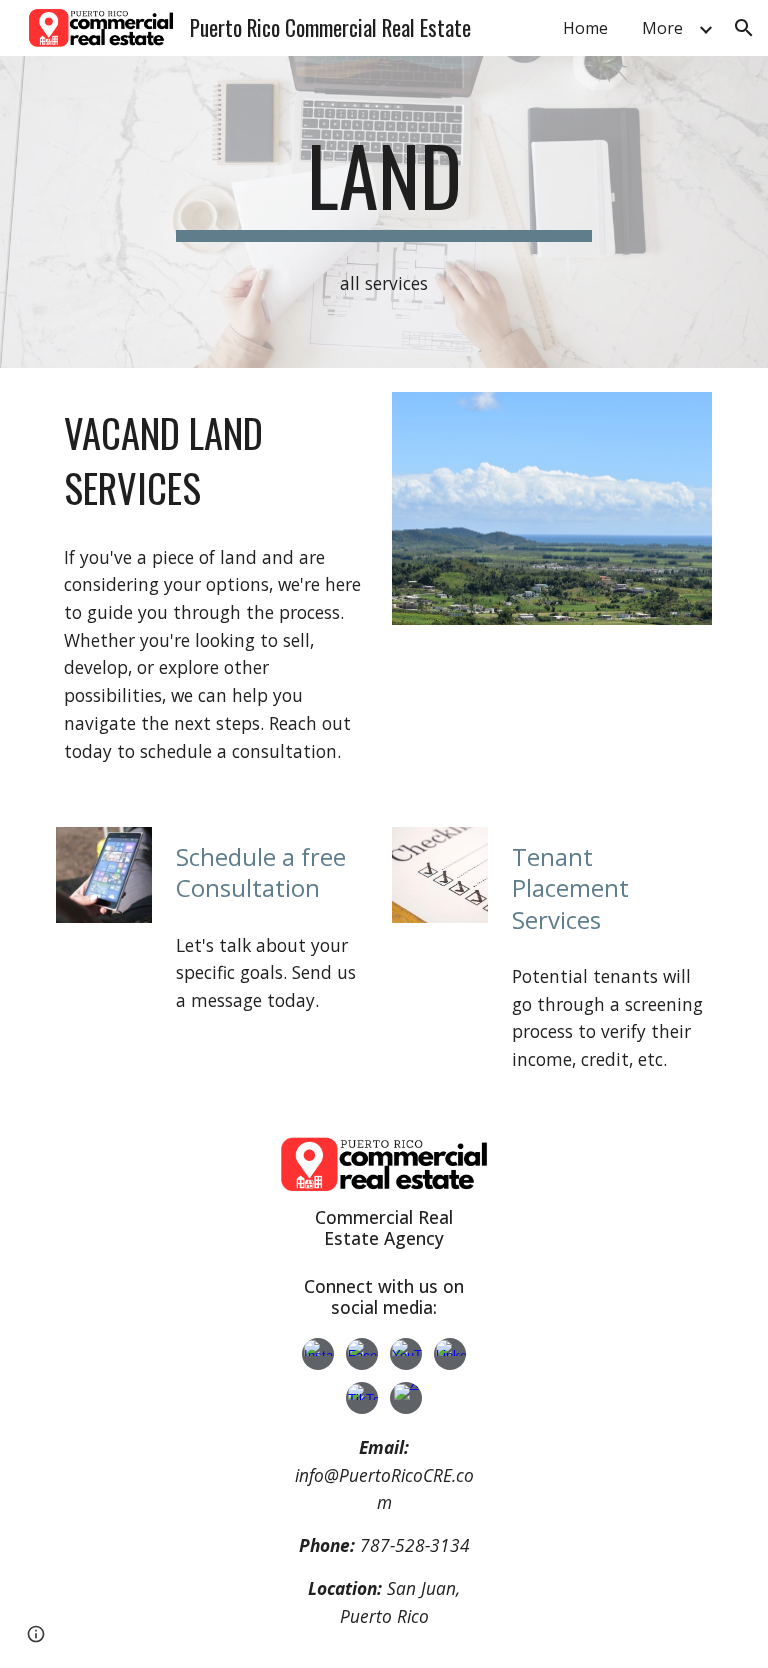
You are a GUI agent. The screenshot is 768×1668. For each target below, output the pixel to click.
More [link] (662, 28)
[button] (744, 28)
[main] (383, 184)
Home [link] (585, 28)
